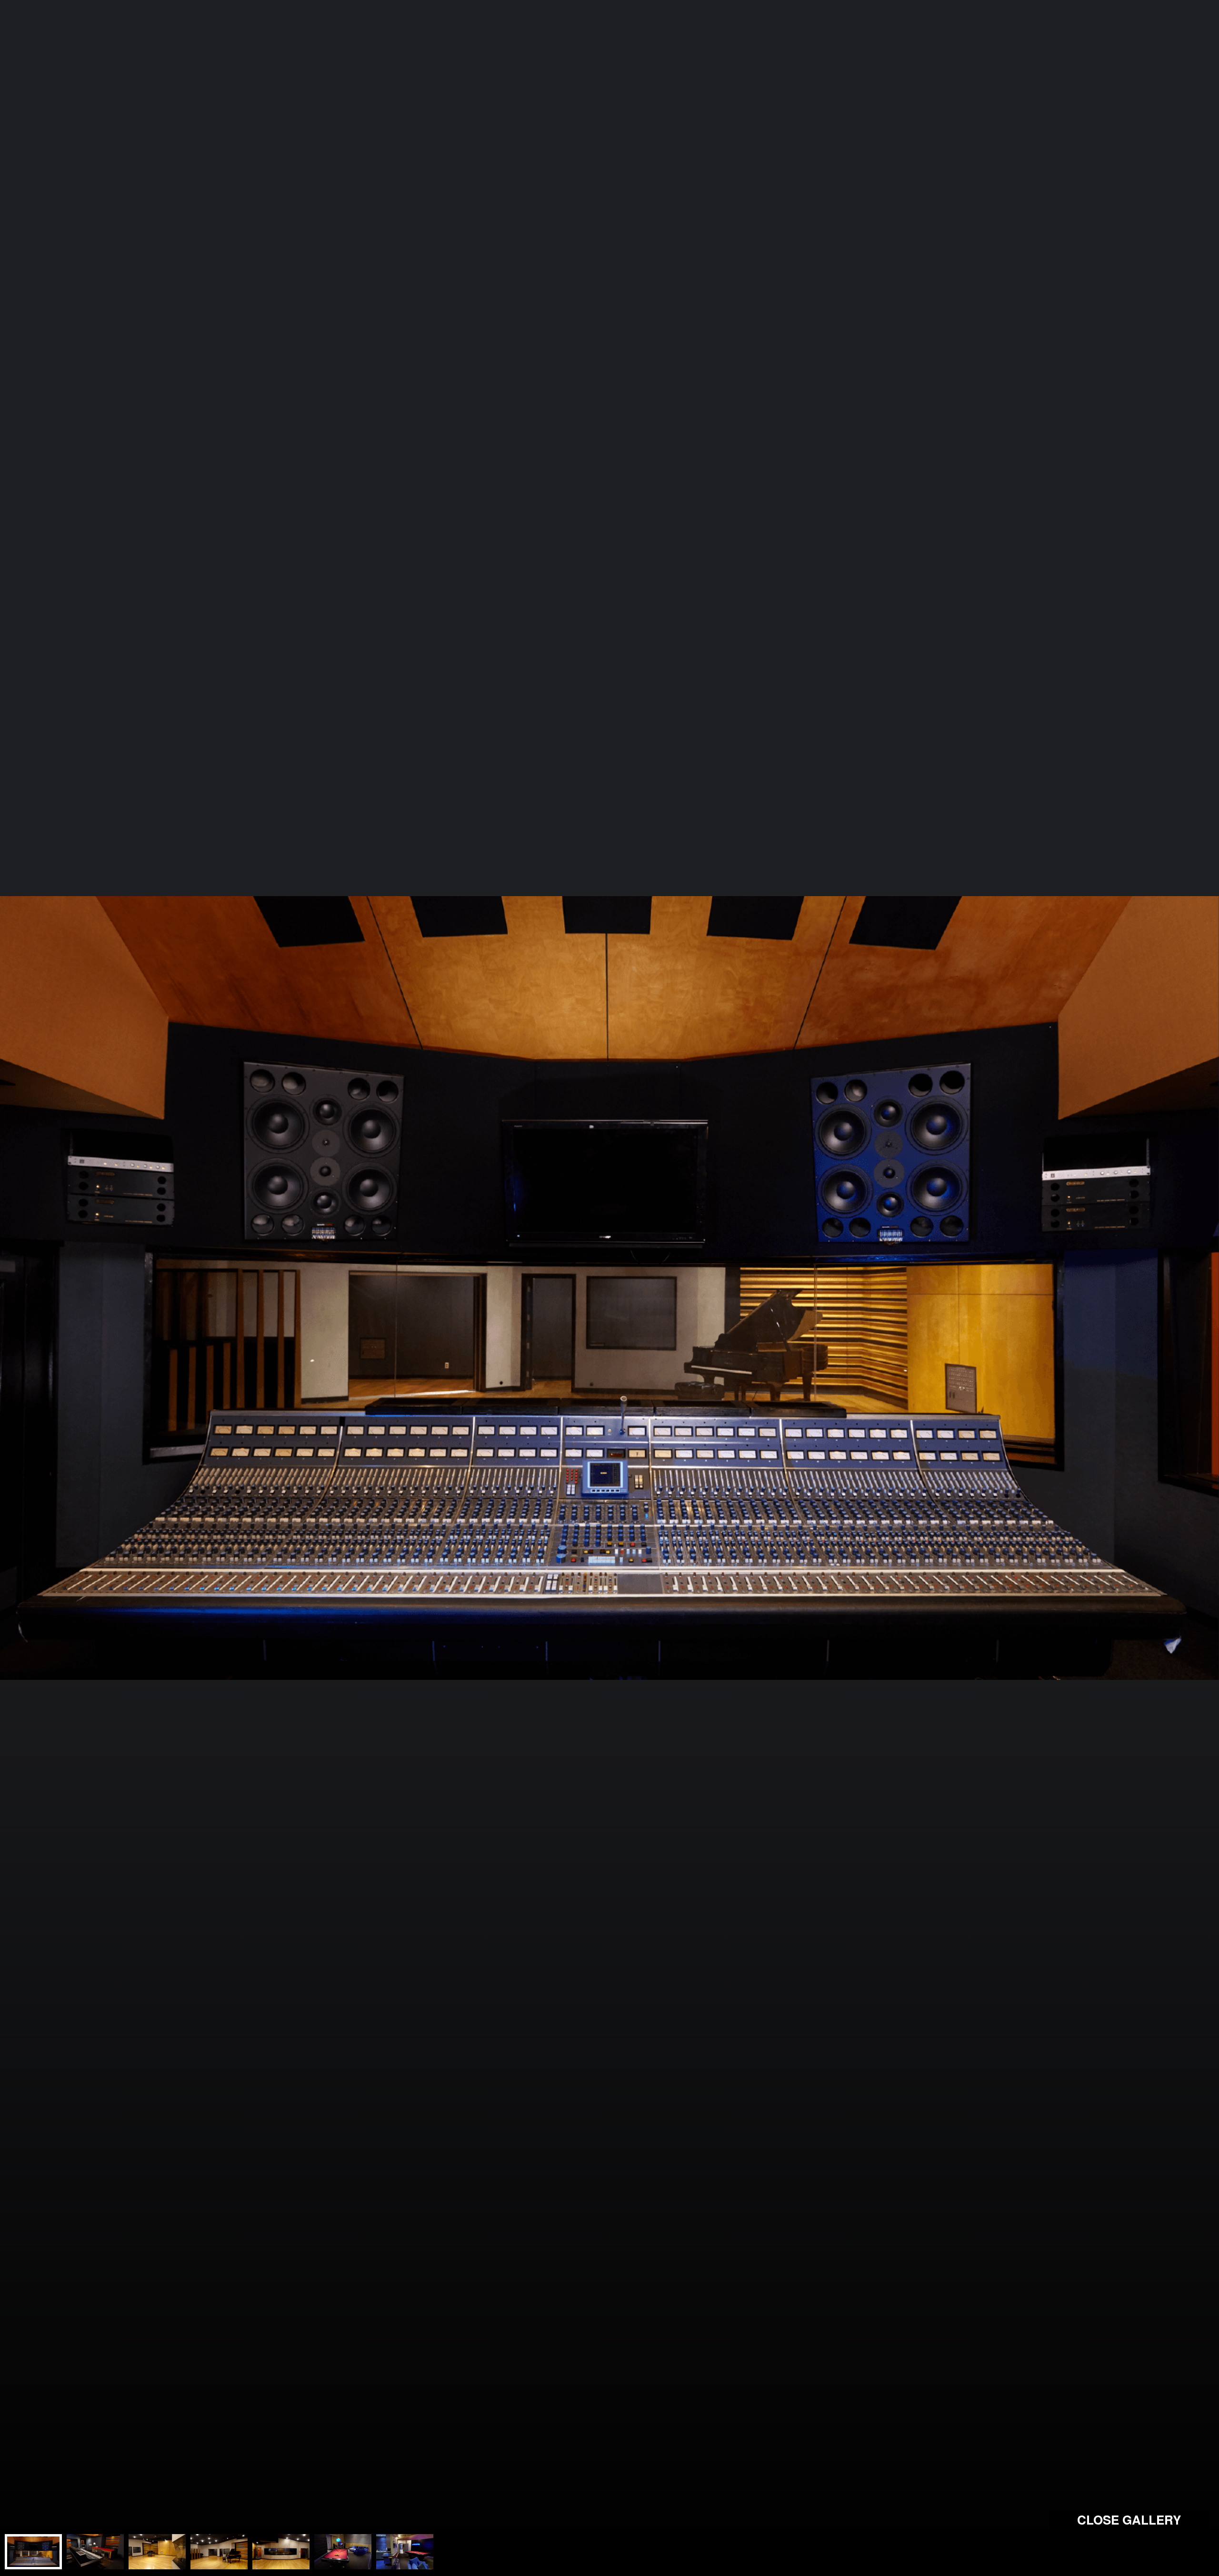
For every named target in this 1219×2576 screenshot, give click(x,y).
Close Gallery (1129, 2520)
